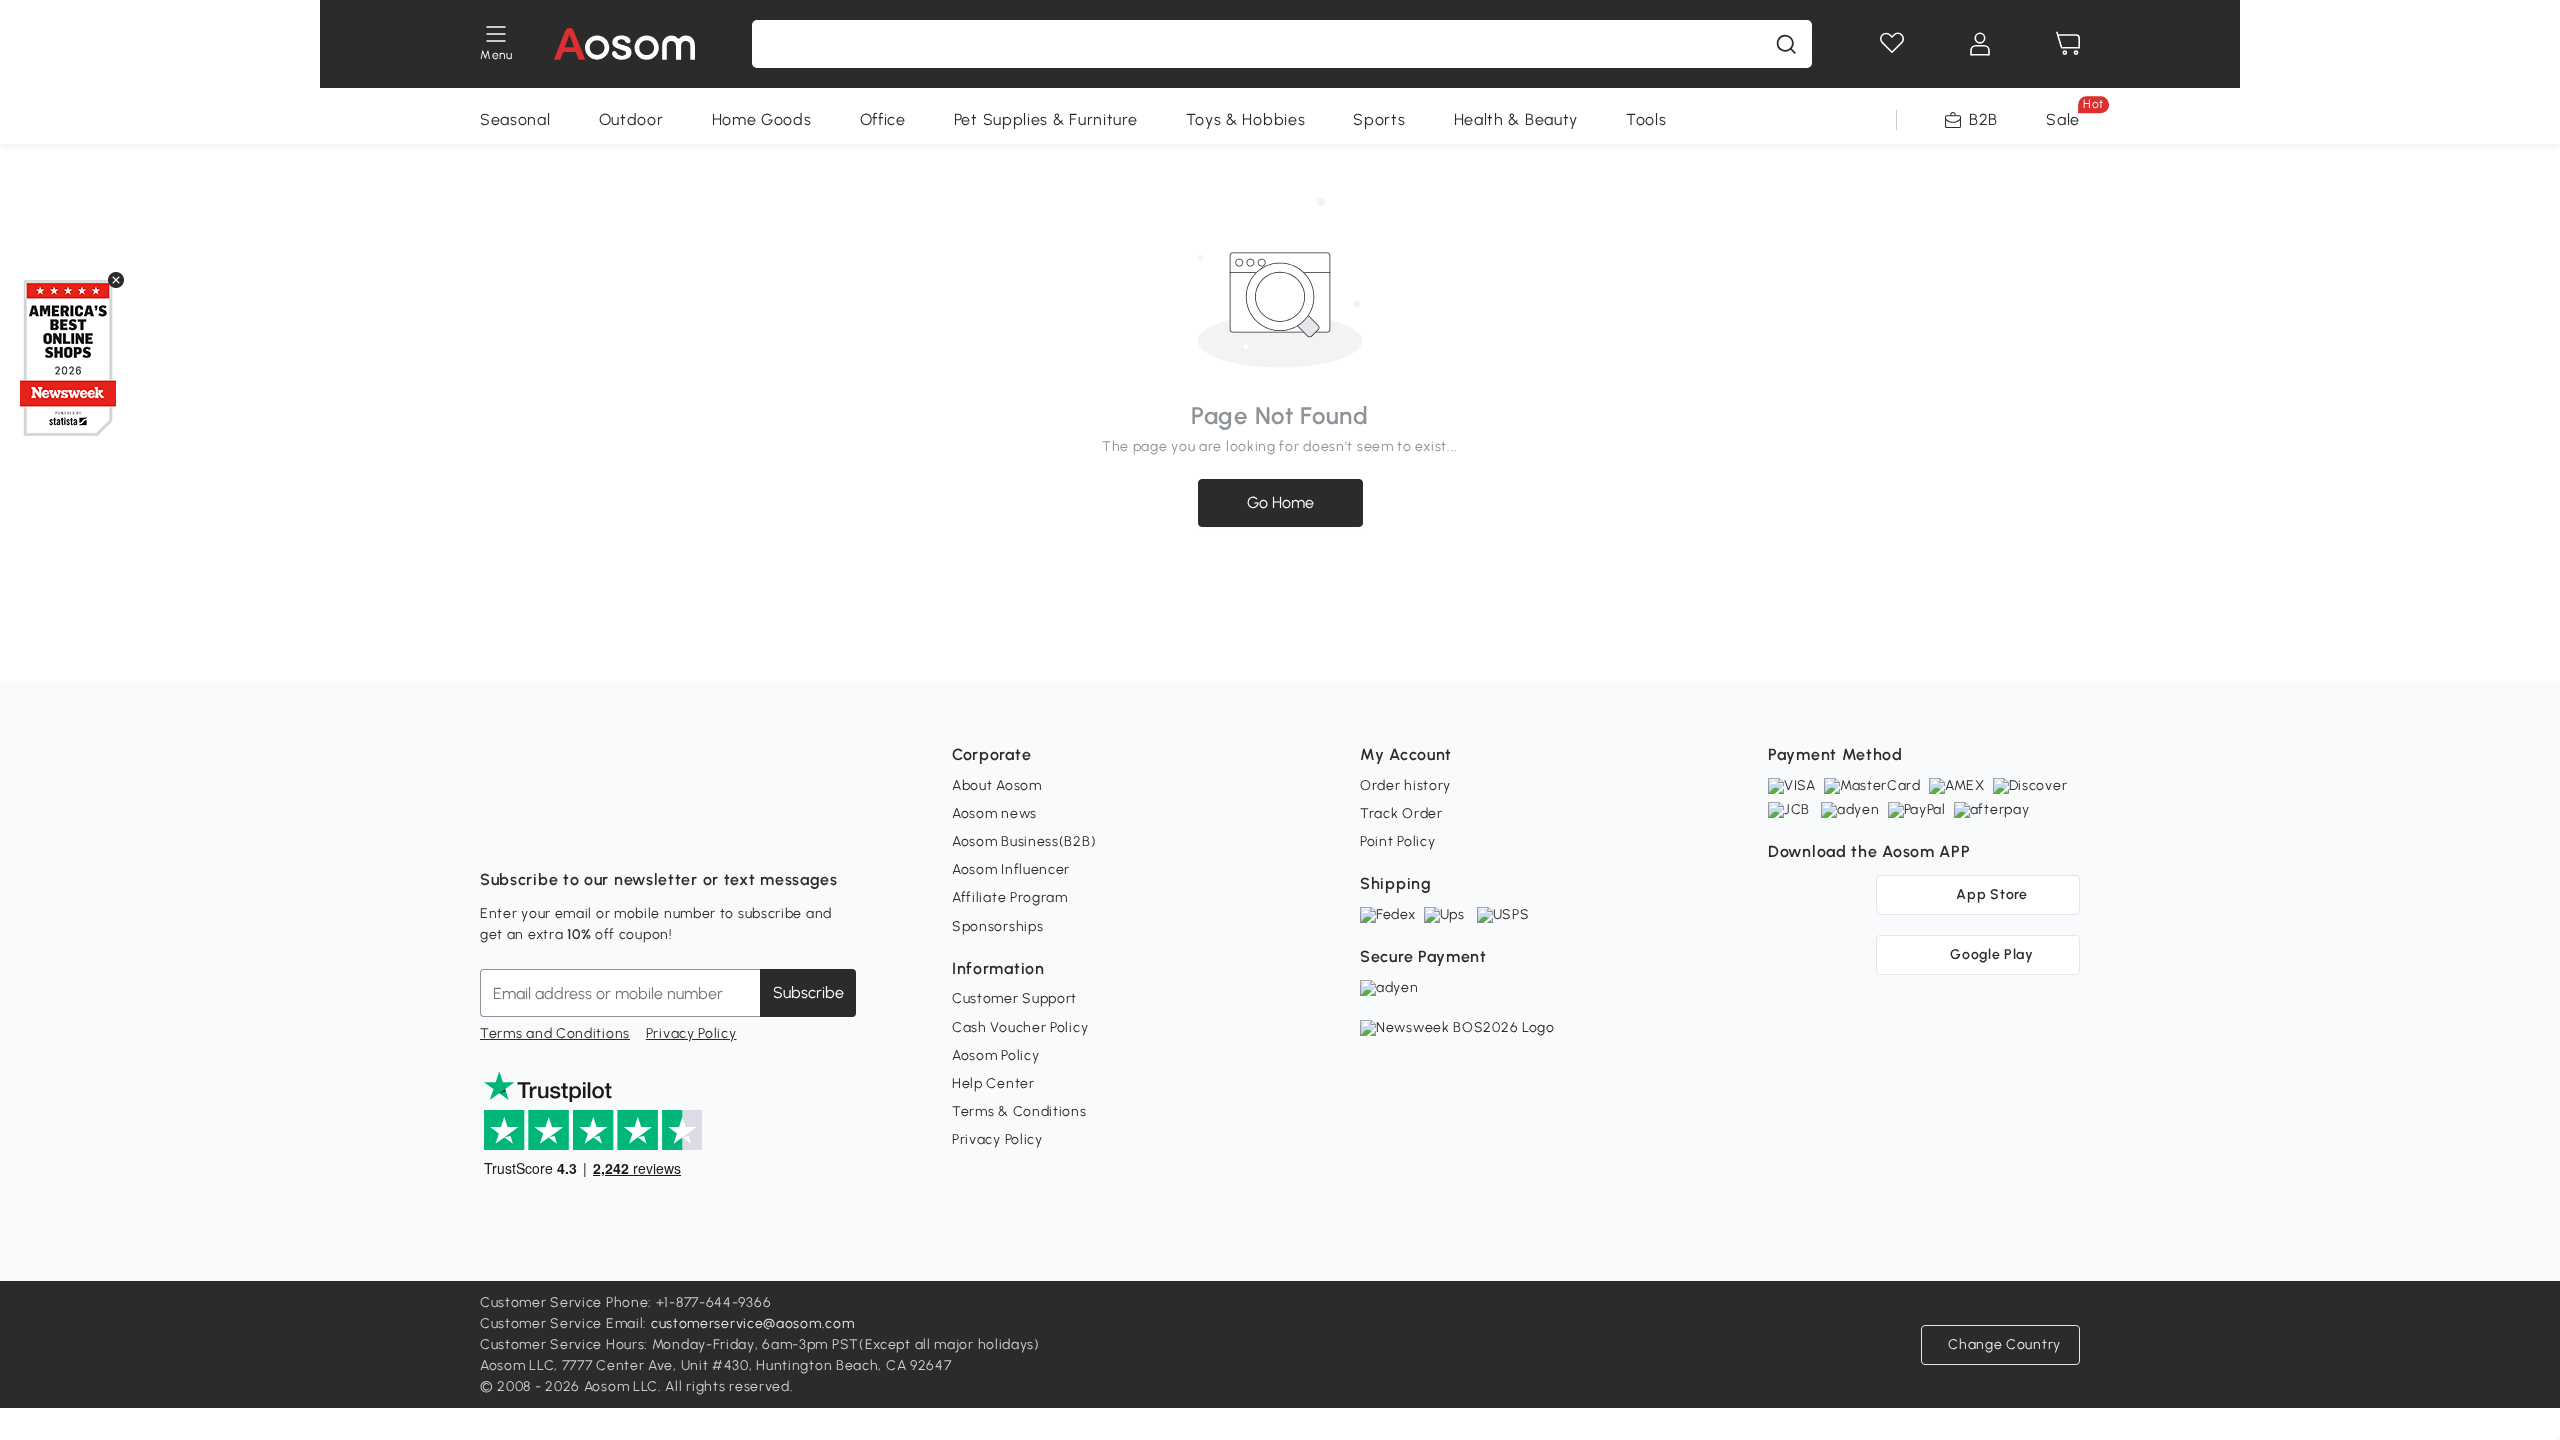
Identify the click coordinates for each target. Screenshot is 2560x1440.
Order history (1405, 785)
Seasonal (515, 119)
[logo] (624, 44)
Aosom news (994, 813)
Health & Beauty (1516, 119)
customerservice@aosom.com (753, 1323)
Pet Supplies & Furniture (1046, 119)
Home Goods (762, 119)
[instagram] (540, 830)
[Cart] (2068, 44)
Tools (1646, 119)
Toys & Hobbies (1246, 119)
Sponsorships (997, 926)
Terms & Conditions (1019, 1111)
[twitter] (672, 830)
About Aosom (997, 785)
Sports (1379, 119)
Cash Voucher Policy (1020, 1027)
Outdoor (631, 119)
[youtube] (584, 830)
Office (883, 119)
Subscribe (808, 992)
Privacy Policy (691, 1033)
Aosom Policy (995, 1055)
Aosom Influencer (1011, 869)
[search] (1786, 44)
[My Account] (1980, 44)
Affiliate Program (1010, 897)
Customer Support (1014, 998)
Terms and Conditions (555, 1033)
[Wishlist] (1892, 44)
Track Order (1401, 813)
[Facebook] (496, 830)
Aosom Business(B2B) (1024, 841)
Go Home (1280, 502)
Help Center (993, 1083)
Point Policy (1397, 841)
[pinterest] (628, 830)
